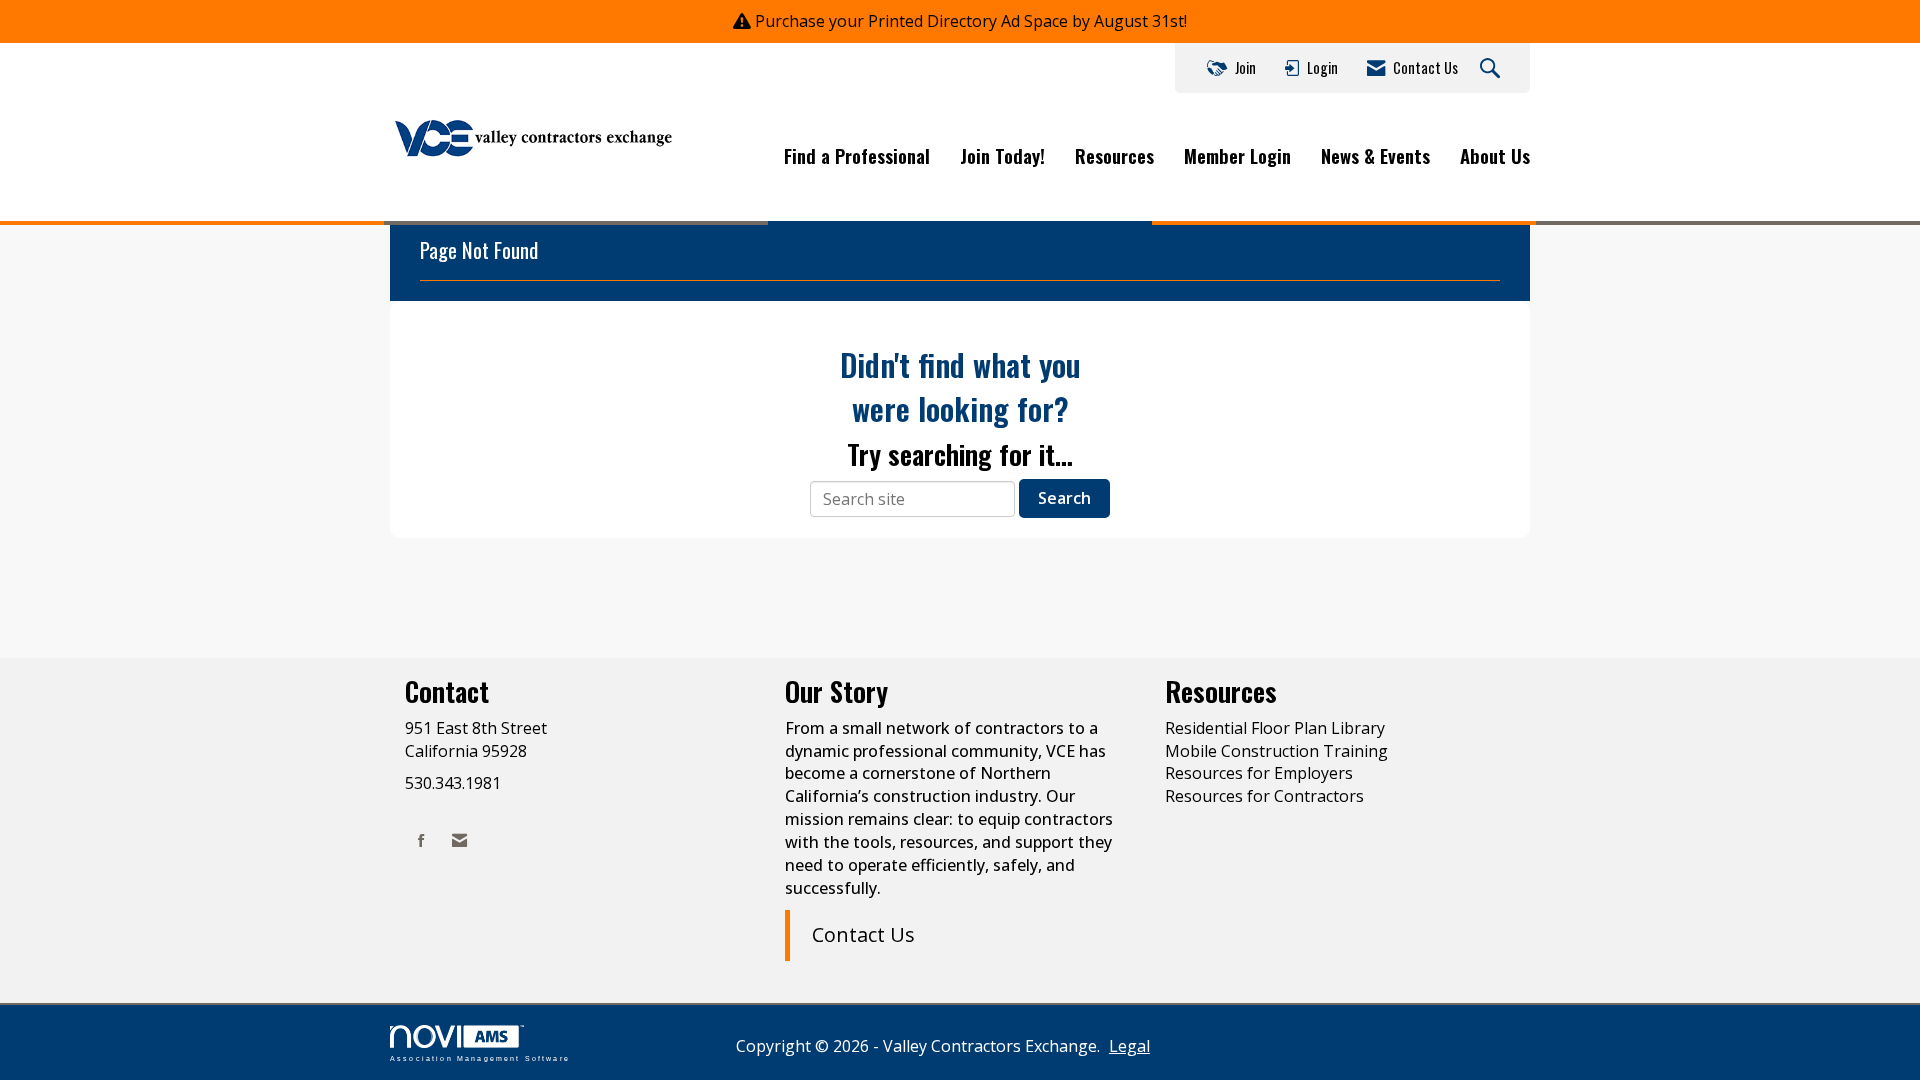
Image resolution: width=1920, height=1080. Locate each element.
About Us (1495, 156)
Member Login (1237, 156)
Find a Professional (857, 156)
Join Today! (1002, 156)
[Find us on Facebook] (421, 840)
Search (1064, 498)
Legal (1129, 1046)
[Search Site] (1492, 69)
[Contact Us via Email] (459, 840)
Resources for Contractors (1264, 796)
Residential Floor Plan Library (1275, 728)
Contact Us (863, 934)
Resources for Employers (1259, 773)
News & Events (1375, 156)
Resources (1114, 156)
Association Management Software (480, 1058)
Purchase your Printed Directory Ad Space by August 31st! (971, 21)
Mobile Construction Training (1276, 751)
